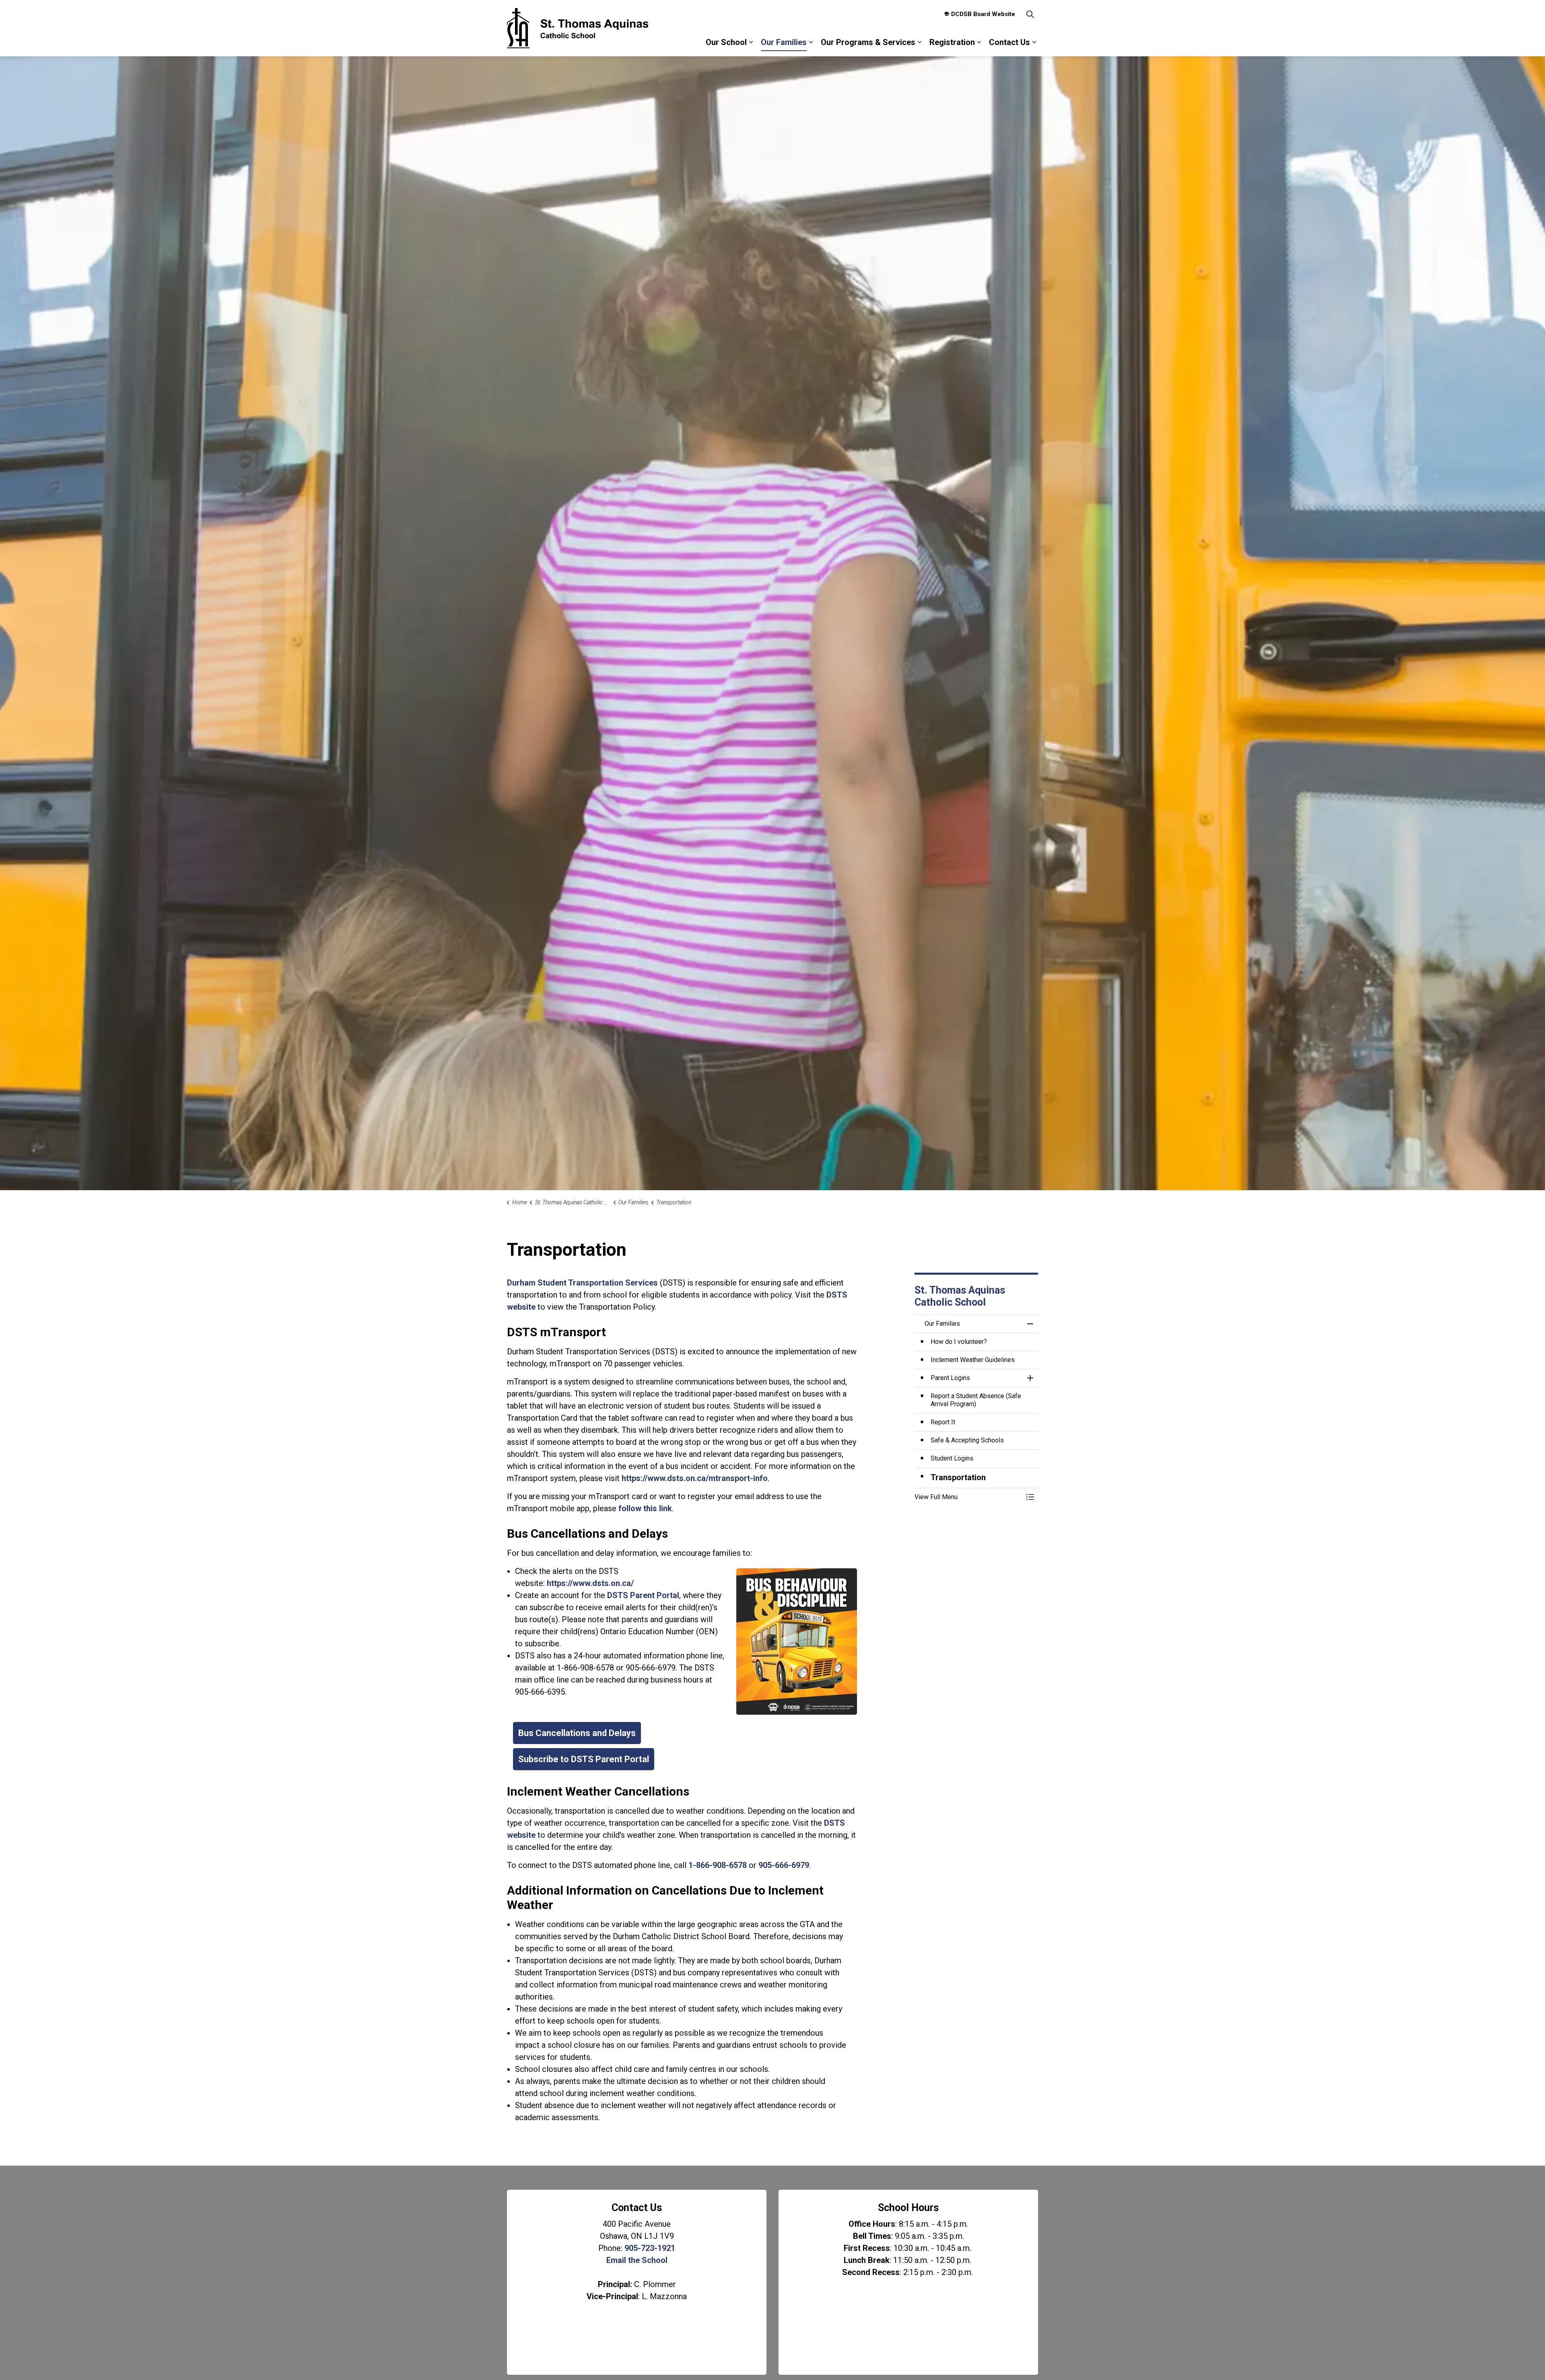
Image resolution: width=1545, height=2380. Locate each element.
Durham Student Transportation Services (582, 1283)
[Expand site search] (1030, 14)
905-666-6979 (784, 1865)
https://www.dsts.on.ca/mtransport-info (695, 1478)
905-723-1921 (650, 2248)
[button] (968, 1497)
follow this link (645, 1508)
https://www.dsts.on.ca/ (590, 1583)
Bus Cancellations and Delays (577, 1733)
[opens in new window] (797, 1641)
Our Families (784, 42)
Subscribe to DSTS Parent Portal (584, 1759)
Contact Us (1009, 42)
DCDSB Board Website (983, 14)
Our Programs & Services (868, 42)
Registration (952, 42)
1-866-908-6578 (718, 1865)
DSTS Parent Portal (643, 1595)
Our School (726, 42)
